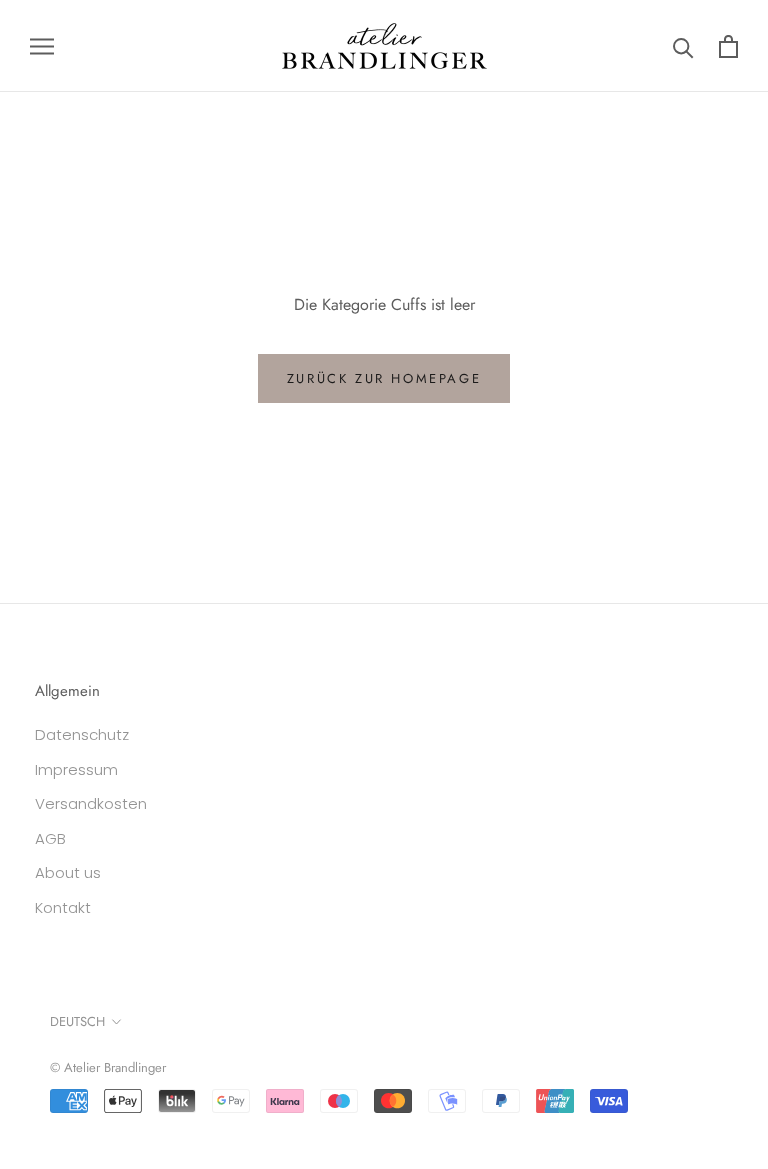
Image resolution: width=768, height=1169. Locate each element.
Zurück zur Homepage (384, 378)
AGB (50, 838)
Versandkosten (91, 803)
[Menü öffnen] (42, 45)
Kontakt (63, 907)
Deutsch (77, 1021)
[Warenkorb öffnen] (728, 46)
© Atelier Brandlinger (108, 1067)
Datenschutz (82, 734)
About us (68, 872)
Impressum (76, 769)
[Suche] (683, 46)
